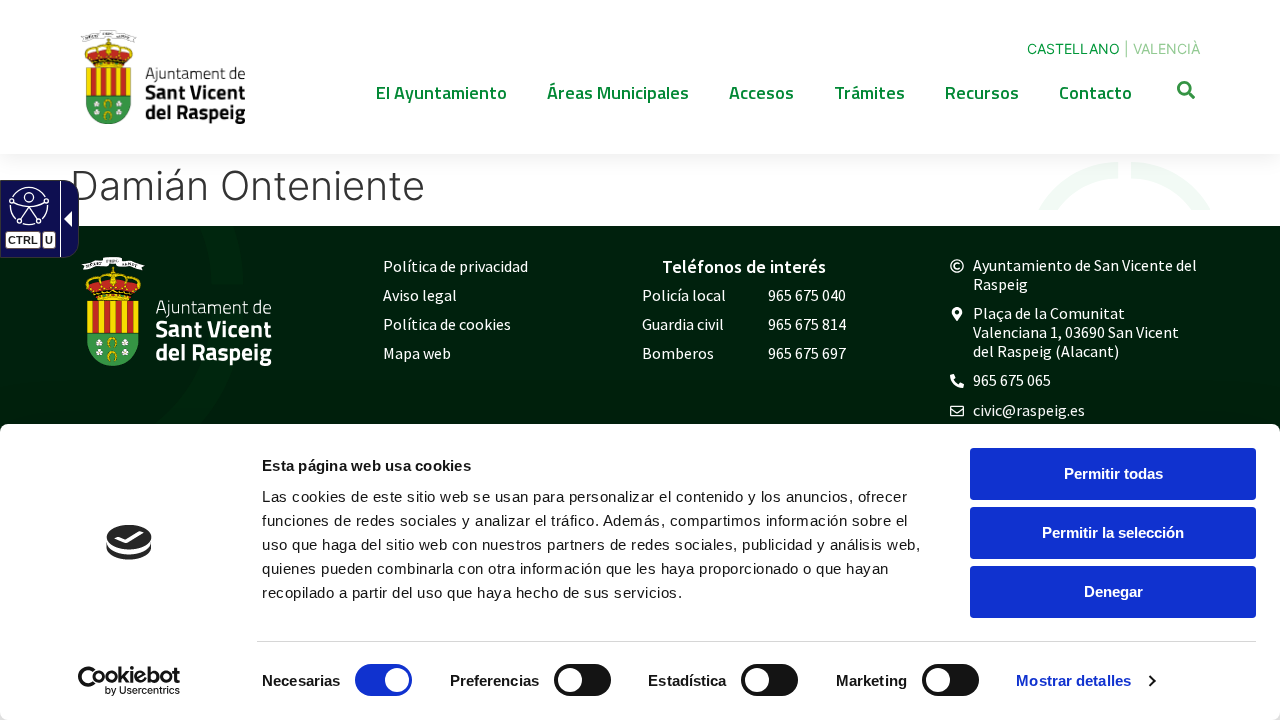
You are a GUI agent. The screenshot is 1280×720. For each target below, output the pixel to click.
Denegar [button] (1113, 591)
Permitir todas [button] (1113, 473)
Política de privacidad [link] (455, 266)
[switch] (582, 680)
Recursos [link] (982, 92)
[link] (129, 681)
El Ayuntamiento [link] (441, 92)
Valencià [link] (1166, 48)
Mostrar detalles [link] (1073, 680)
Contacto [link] (1095, 92)
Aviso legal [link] (420, 295)
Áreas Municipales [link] (618, 92)
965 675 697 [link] (807, 353)
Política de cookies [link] (447, 324)
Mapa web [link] (417, 353)
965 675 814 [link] (807, 324)
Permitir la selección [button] (1113, 532)
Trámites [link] (869, 92)
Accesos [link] (761, 92)
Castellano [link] (1073, 48)
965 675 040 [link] (807, 295)
